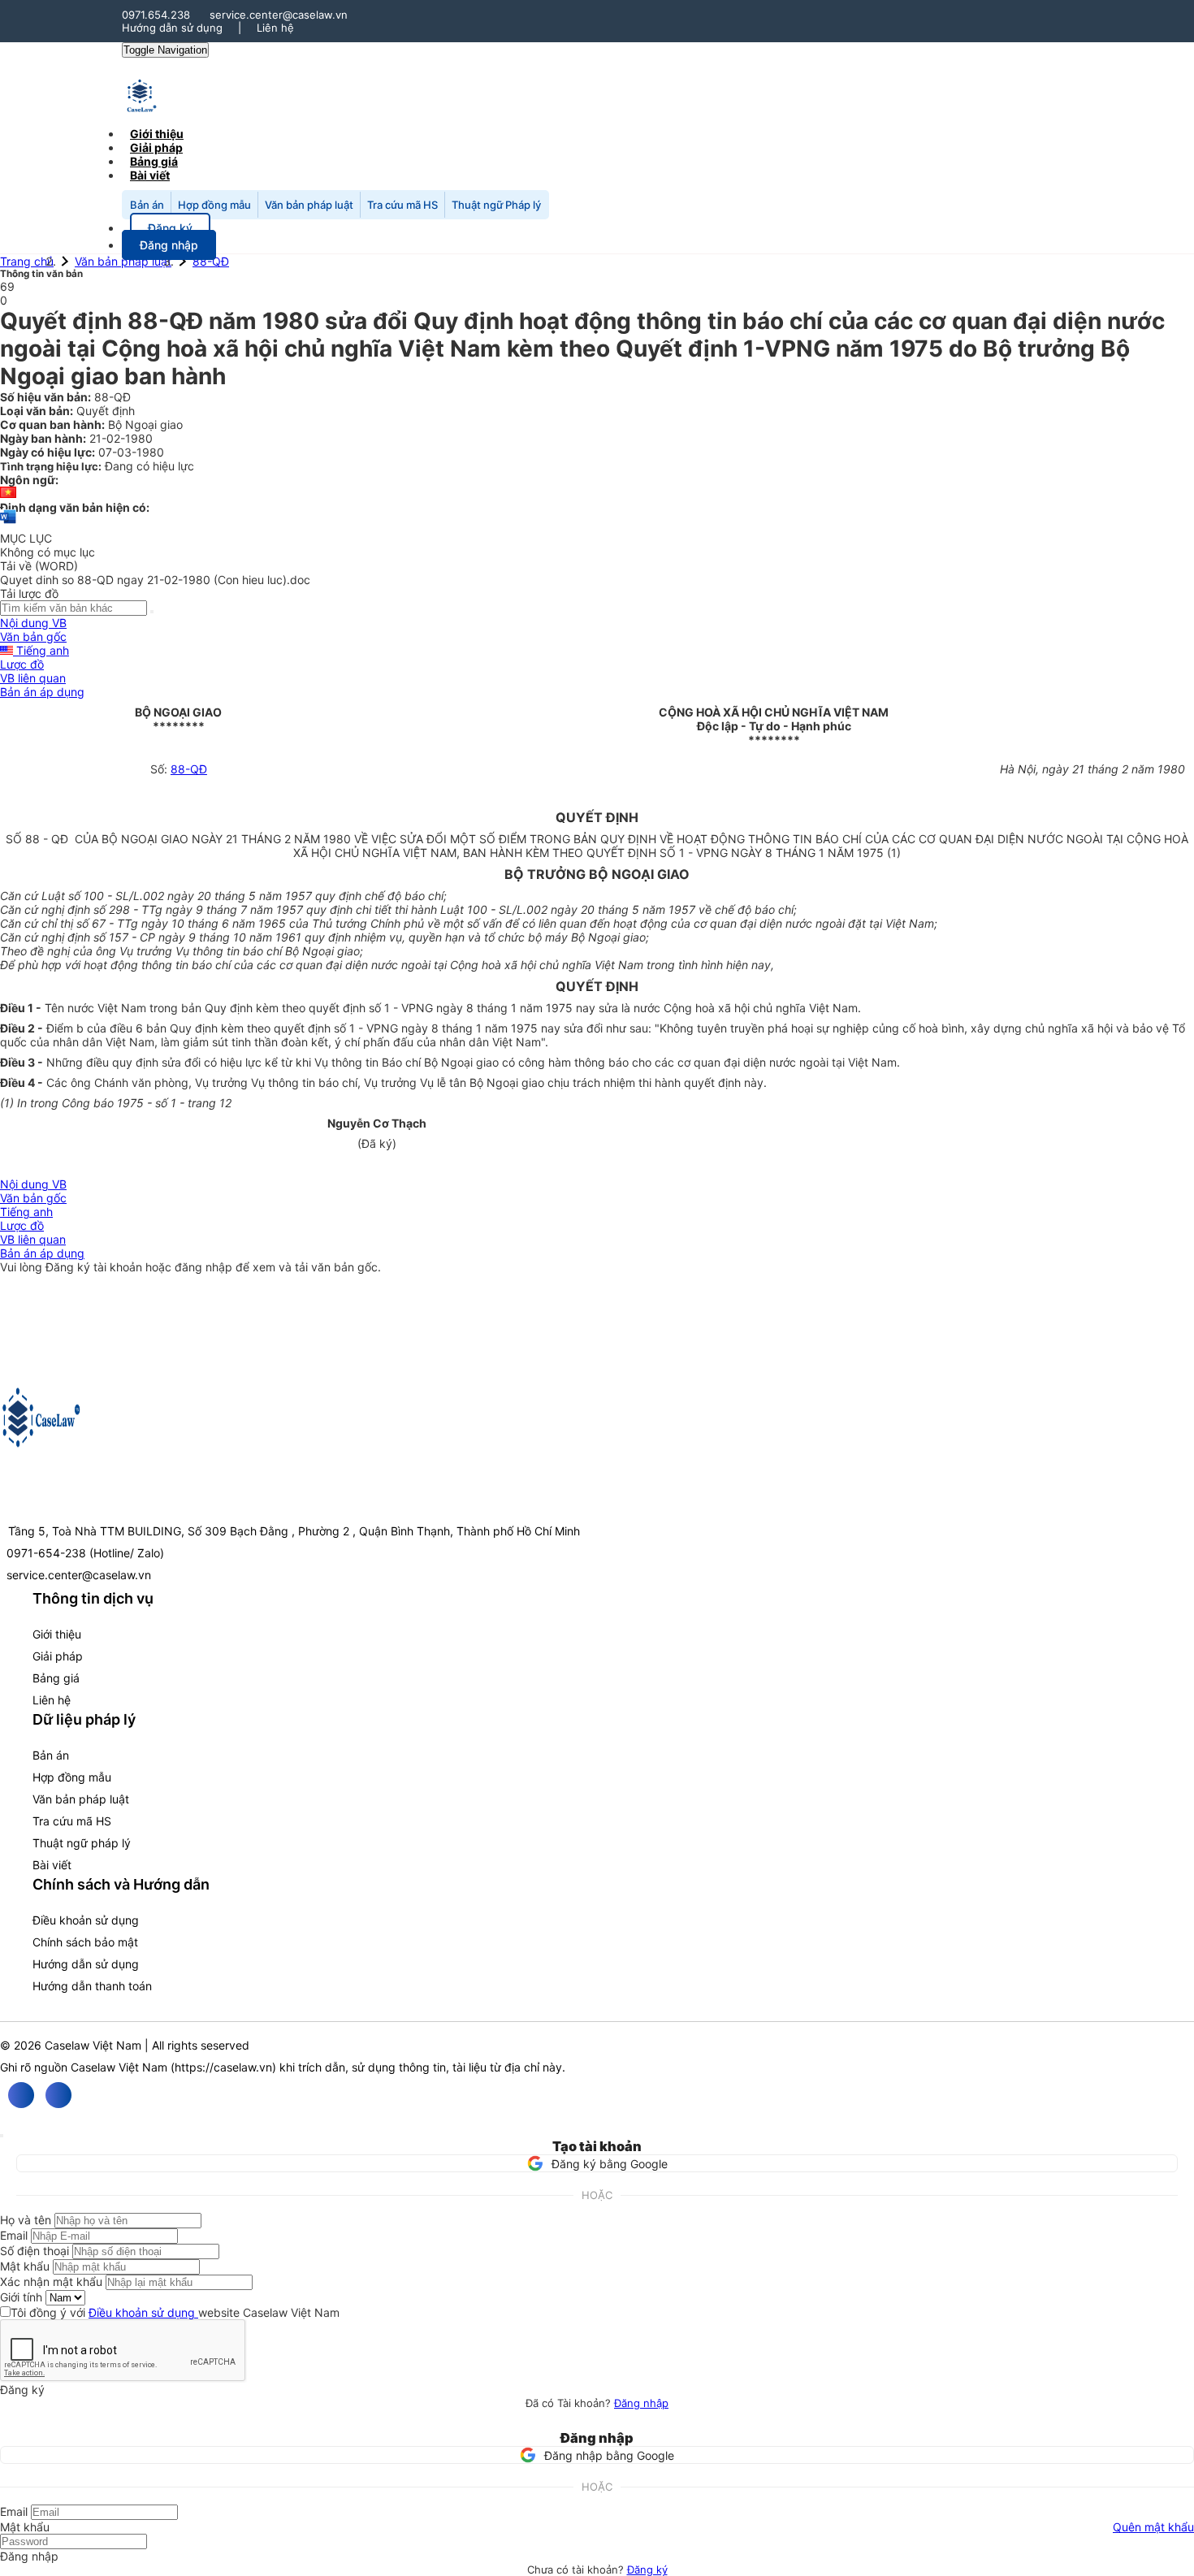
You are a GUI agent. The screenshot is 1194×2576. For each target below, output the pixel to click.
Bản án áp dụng (42, 692)
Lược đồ (22, 664)
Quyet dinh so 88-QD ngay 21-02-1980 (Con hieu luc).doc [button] (155, 580)
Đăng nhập (641, 2403)
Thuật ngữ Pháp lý (496, 205)
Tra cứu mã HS (402, 205)
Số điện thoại (35, 2251)
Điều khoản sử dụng (86, 1920)
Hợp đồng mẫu (214, 205)
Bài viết (150, 175)
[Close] (2, 2136)
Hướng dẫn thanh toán (92, 1986)
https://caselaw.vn (223, 2067)
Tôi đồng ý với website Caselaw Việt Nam (175, 2312)
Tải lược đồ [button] (29, 593)
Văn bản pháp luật (309, 205)
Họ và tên (26, 2220)
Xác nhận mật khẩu (51, 2282)
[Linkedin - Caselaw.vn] (58, 2095)
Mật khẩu (25, 2266)
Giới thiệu (57, 1634)
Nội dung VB (33, 623)
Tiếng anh (41, 650)
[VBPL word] (8, 524)
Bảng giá (56, 1678)
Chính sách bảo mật (85, 1942)
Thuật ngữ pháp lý (82, 1843)
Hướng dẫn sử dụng (172, 28)
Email (14, 2235)
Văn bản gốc (33, 636)
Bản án (147, 205)
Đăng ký (647, 2570)
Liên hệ (275, 28)
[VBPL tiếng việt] (8, 494)
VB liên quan (33, 678)
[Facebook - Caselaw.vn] (21, 2095)
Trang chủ (27, 261)
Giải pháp (58, 1656)
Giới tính (21, 2297)
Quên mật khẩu (1153, 2527)
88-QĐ (211, 261)
